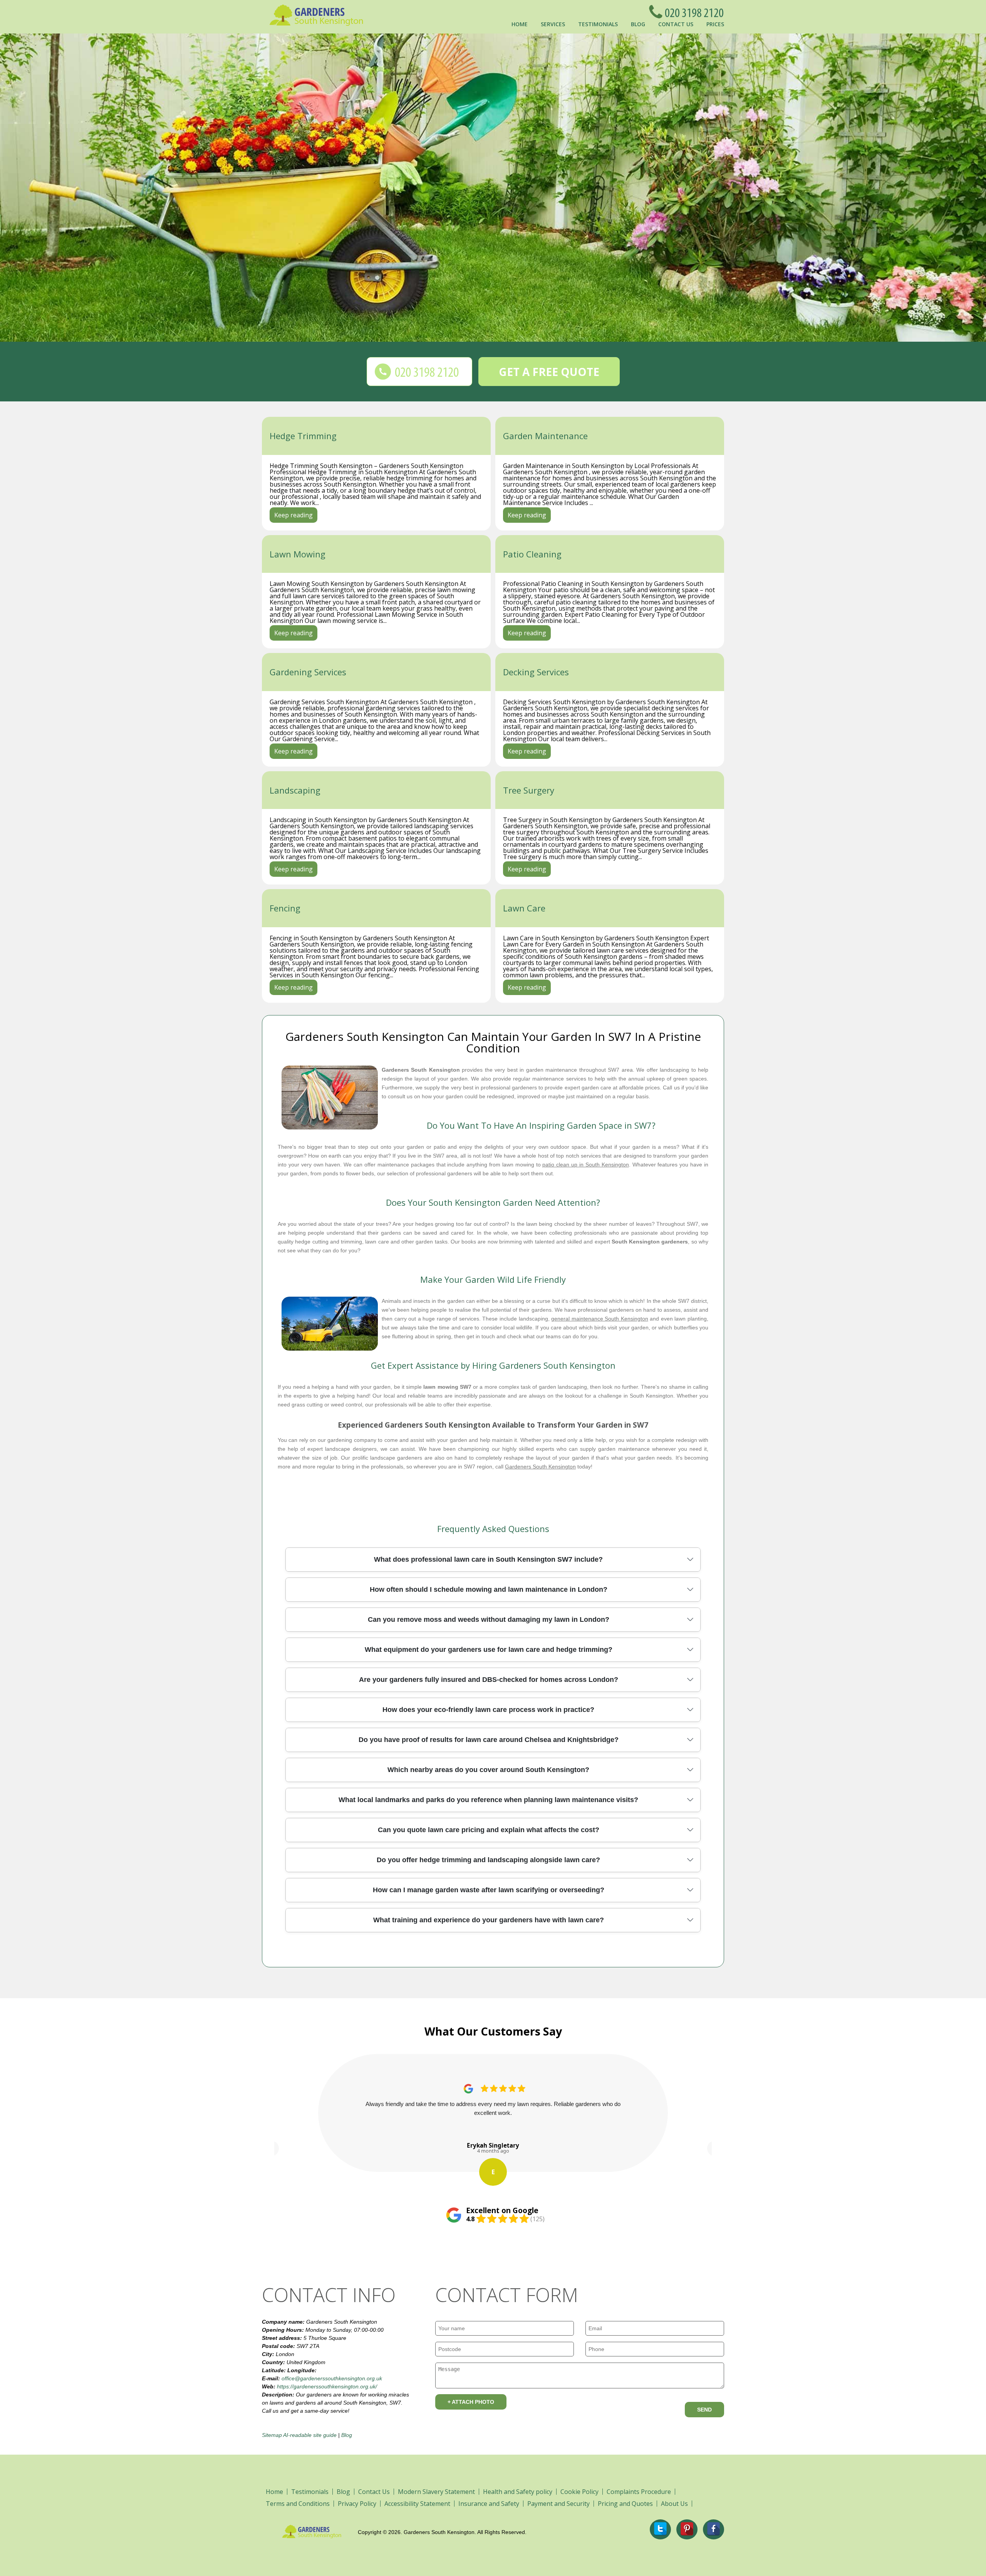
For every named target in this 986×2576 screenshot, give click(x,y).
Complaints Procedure (639, 2492)
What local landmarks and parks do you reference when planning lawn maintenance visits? (488, 1800)
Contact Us (676, 24)
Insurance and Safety (489, 2504)
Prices (715, 24)
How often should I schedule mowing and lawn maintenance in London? (489, 1589)
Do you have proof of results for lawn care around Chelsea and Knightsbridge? (489, 1740)
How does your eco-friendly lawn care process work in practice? (488, 1710)
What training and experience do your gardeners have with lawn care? (489, 1920)
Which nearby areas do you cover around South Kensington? (488, 1770)
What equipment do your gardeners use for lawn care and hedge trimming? (489, 1650)
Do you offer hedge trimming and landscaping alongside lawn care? (488, 1860)
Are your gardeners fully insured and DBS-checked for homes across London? (489, 1680)
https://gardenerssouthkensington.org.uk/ (327, 2386)
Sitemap (272, 2435)
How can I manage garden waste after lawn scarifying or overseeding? (489, 1890)
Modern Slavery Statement (436, 2492)
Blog (638, 24)
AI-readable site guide (310, 2435)
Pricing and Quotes (625, 2504)
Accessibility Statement (417, 2504)
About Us (674, 2504)
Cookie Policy (579, 2492)
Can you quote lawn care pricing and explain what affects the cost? (489, 1830)
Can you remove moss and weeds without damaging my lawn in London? (489, 1619)
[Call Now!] (692, 12)
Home (520, 24)
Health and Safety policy (518, 2492)
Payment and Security (558, 2504)
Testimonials (598, 24)
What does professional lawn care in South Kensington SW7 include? (488, 1559)
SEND (704, 2410)
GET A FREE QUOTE (549, 372)
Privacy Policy (357, 2504)
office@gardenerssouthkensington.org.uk (332, 2378)
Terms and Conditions (298, 2504)
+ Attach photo (471, 2402)
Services (553, 24)
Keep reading (293, 515)
